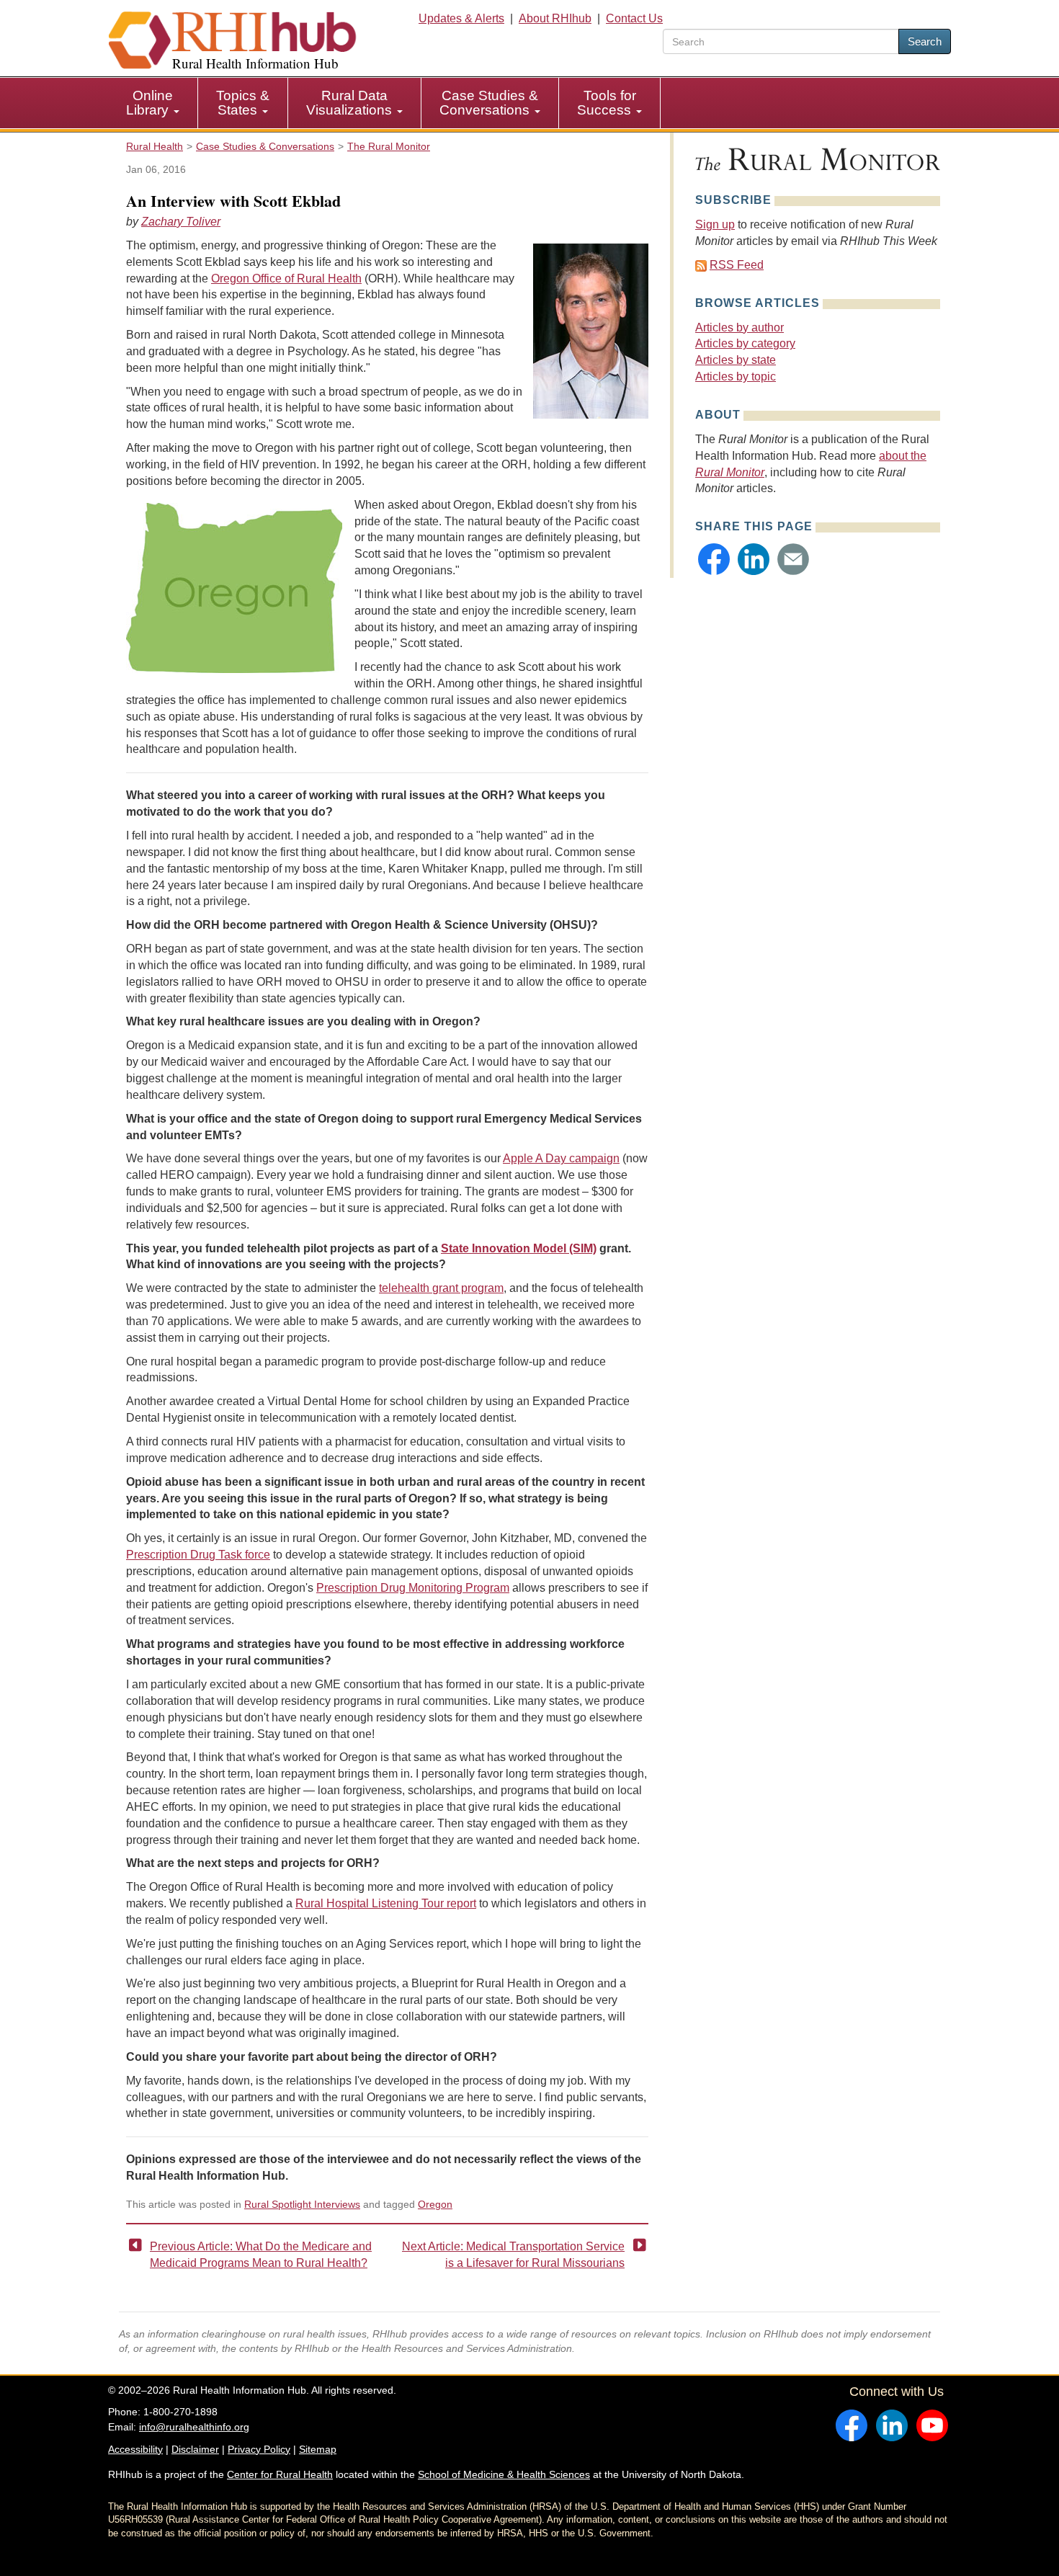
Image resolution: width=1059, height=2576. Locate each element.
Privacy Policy (259, 2449)
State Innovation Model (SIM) (519, 1248)
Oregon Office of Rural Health (286, 278)
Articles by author (739, 327)
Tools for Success (607, 103)
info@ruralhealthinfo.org (194, 2427)
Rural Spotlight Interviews (302, 2204)
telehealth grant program (441, 1288)
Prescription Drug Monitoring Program (413, 1588)
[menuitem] (153, 103)
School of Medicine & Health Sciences (504, 2474)
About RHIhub (555, 18)
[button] (714, 559)
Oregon (435, 2204)
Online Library (149, 103)
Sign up (715, 224)
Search (925, 41)
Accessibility (135, 2449)
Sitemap (318, 2449)
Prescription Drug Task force (198, 1555)
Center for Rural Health (280, 2474)
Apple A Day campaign (561, 1158)
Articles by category (745, 343)
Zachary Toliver (181, 222)
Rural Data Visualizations (351, 103)
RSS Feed (737, 265)
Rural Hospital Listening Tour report (386, 1903)
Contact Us (634, 18)
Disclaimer (195, 2449)
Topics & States (243, 103)
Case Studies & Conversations (489, 103)
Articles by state (736, 360)
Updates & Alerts (461, 18)
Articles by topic (736, 376)
